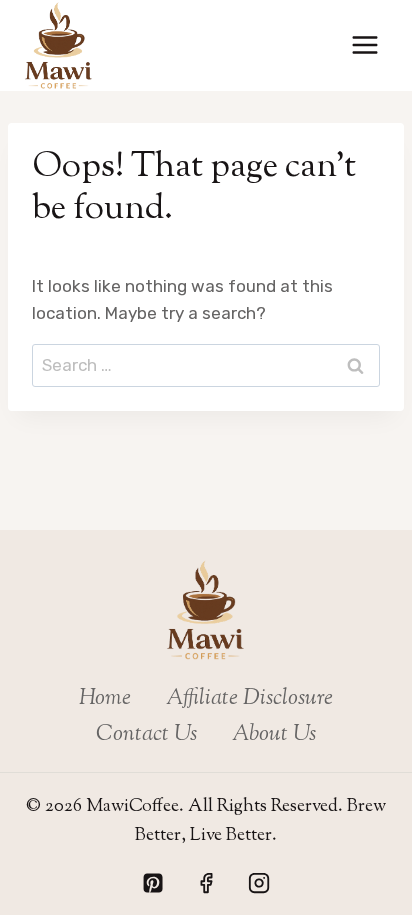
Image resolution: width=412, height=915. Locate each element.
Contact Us (146, 735)
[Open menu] (364, 45)
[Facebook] (206, 883)
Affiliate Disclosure (249, 699)
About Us (274, 735)
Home (105, 699)
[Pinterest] (153, 883)
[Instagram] (259, 883)
